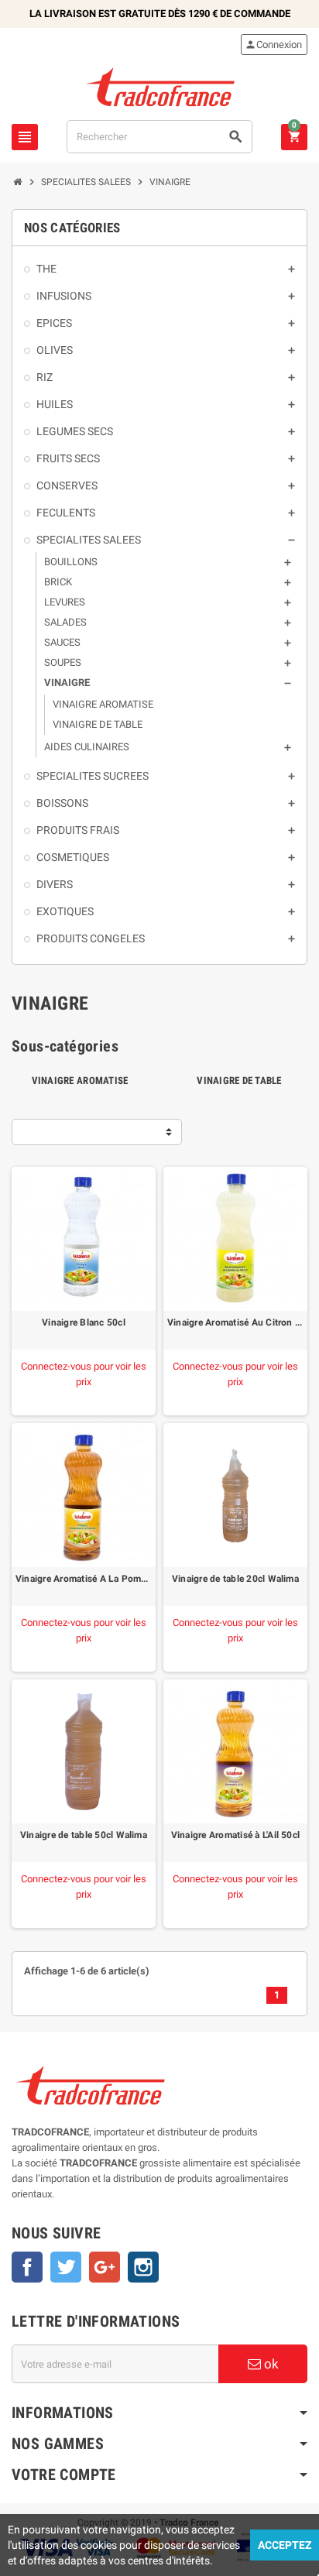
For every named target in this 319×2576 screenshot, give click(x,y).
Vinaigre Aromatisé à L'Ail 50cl (235, 1835)
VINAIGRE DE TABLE (239, 1080)
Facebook (27, 2267)
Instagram (143, 2267)
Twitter (66, 2267)
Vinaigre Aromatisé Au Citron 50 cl (235, 1322)
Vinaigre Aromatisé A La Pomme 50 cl (84, 1579)
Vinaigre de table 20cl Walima (235, 1579)
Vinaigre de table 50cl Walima (84, 1835)
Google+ (105, 2267)
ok (270, 2364)
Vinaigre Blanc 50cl (84, 1322)
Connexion (273, 45)
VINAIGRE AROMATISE (80, 1080)
